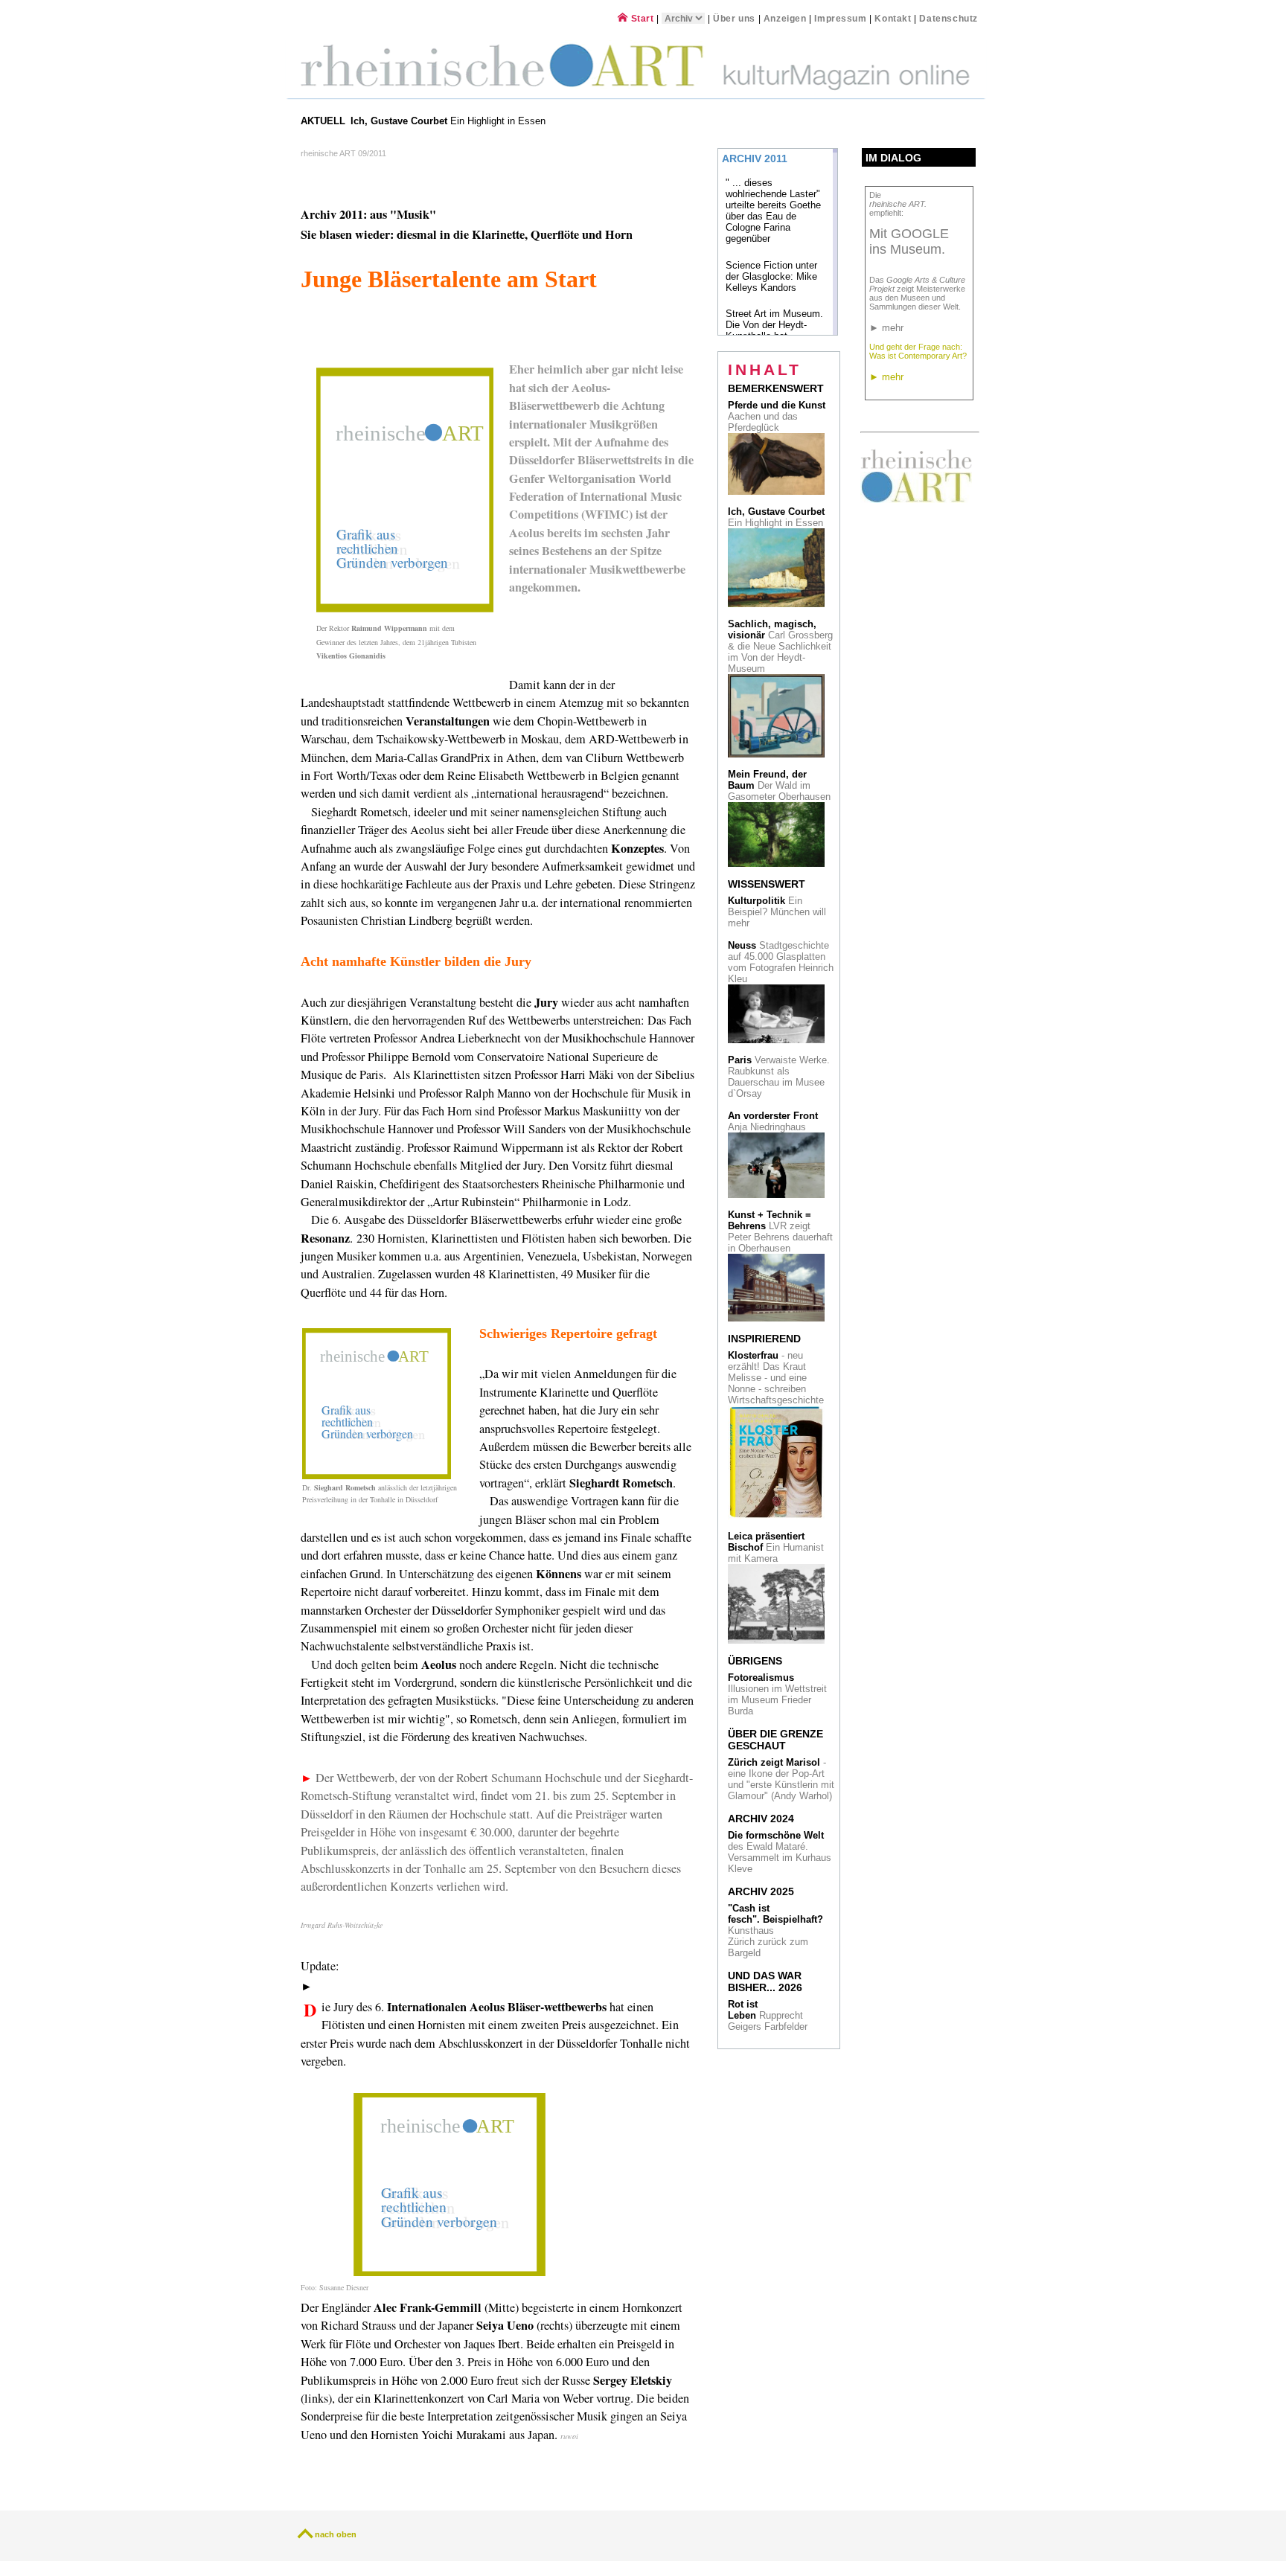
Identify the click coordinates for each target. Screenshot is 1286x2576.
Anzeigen (785, 18)
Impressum (842, 18)
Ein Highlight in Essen (450, 121)
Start (641, 18)
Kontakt (893, 18)
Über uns (734, 18)
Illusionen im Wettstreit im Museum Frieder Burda (777, 1694)
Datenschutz (948, 18)
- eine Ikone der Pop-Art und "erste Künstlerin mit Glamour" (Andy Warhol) (781, 1779)
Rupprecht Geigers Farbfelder (769, 2015)
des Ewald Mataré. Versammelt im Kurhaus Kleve (780, 1852)
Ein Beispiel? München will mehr (777, 912)
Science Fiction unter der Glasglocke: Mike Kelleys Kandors (771, 276)
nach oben (336, 2534)
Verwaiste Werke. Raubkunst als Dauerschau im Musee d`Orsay (779, 1077)
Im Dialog (893, 158)
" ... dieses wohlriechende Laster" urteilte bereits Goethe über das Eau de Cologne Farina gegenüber (773, 211)
